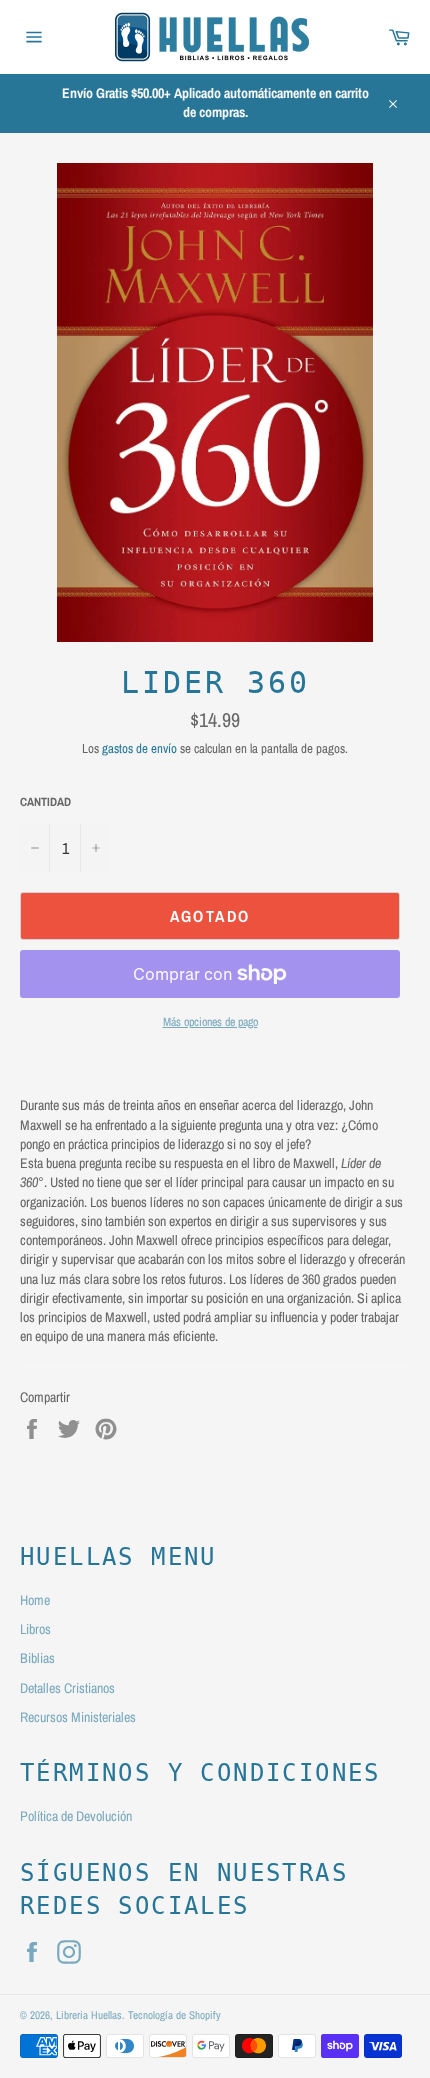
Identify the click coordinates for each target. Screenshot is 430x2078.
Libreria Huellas (89, 2014)
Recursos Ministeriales (78, 1717)
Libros (35, 1629)
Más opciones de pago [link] (210, 1022)
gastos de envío (139, 748)
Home (35, 1600)
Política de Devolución (76, 1816)
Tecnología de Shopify (174, 2014)
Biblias (37, 1658)
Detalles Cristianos (67, 1688)
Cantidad (45, 802)
